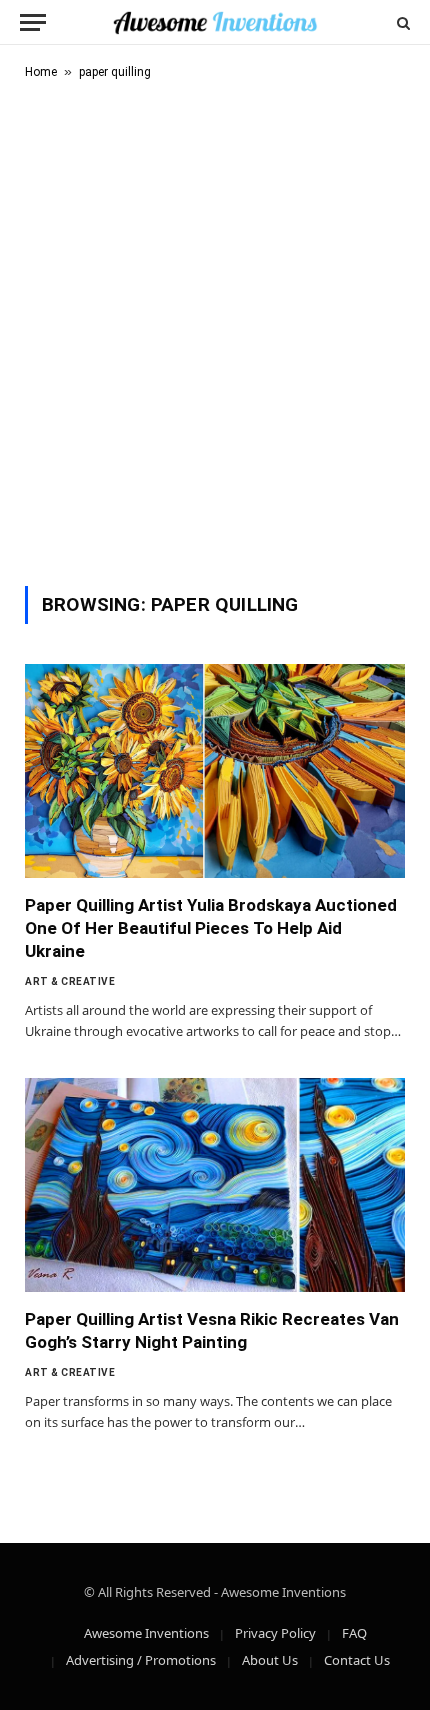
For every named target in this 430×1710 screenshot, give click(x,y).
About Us (270, 1660)
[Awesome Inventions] (214, 22)
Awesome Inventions (146, 1633)
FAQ (354, 1633)
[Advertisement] (215, 329)
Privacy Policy (275, 1633)
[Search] (401, 22)
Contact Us (357, 1660)
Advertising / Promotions (141, 1660)
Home (41, 72)
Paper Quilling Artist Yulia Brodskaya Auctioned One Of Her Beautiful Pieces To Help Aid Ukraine (211, 928)
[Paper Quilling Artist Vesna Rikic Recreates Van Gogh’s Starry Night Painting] (215, 1185)
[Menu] (33, 22)
